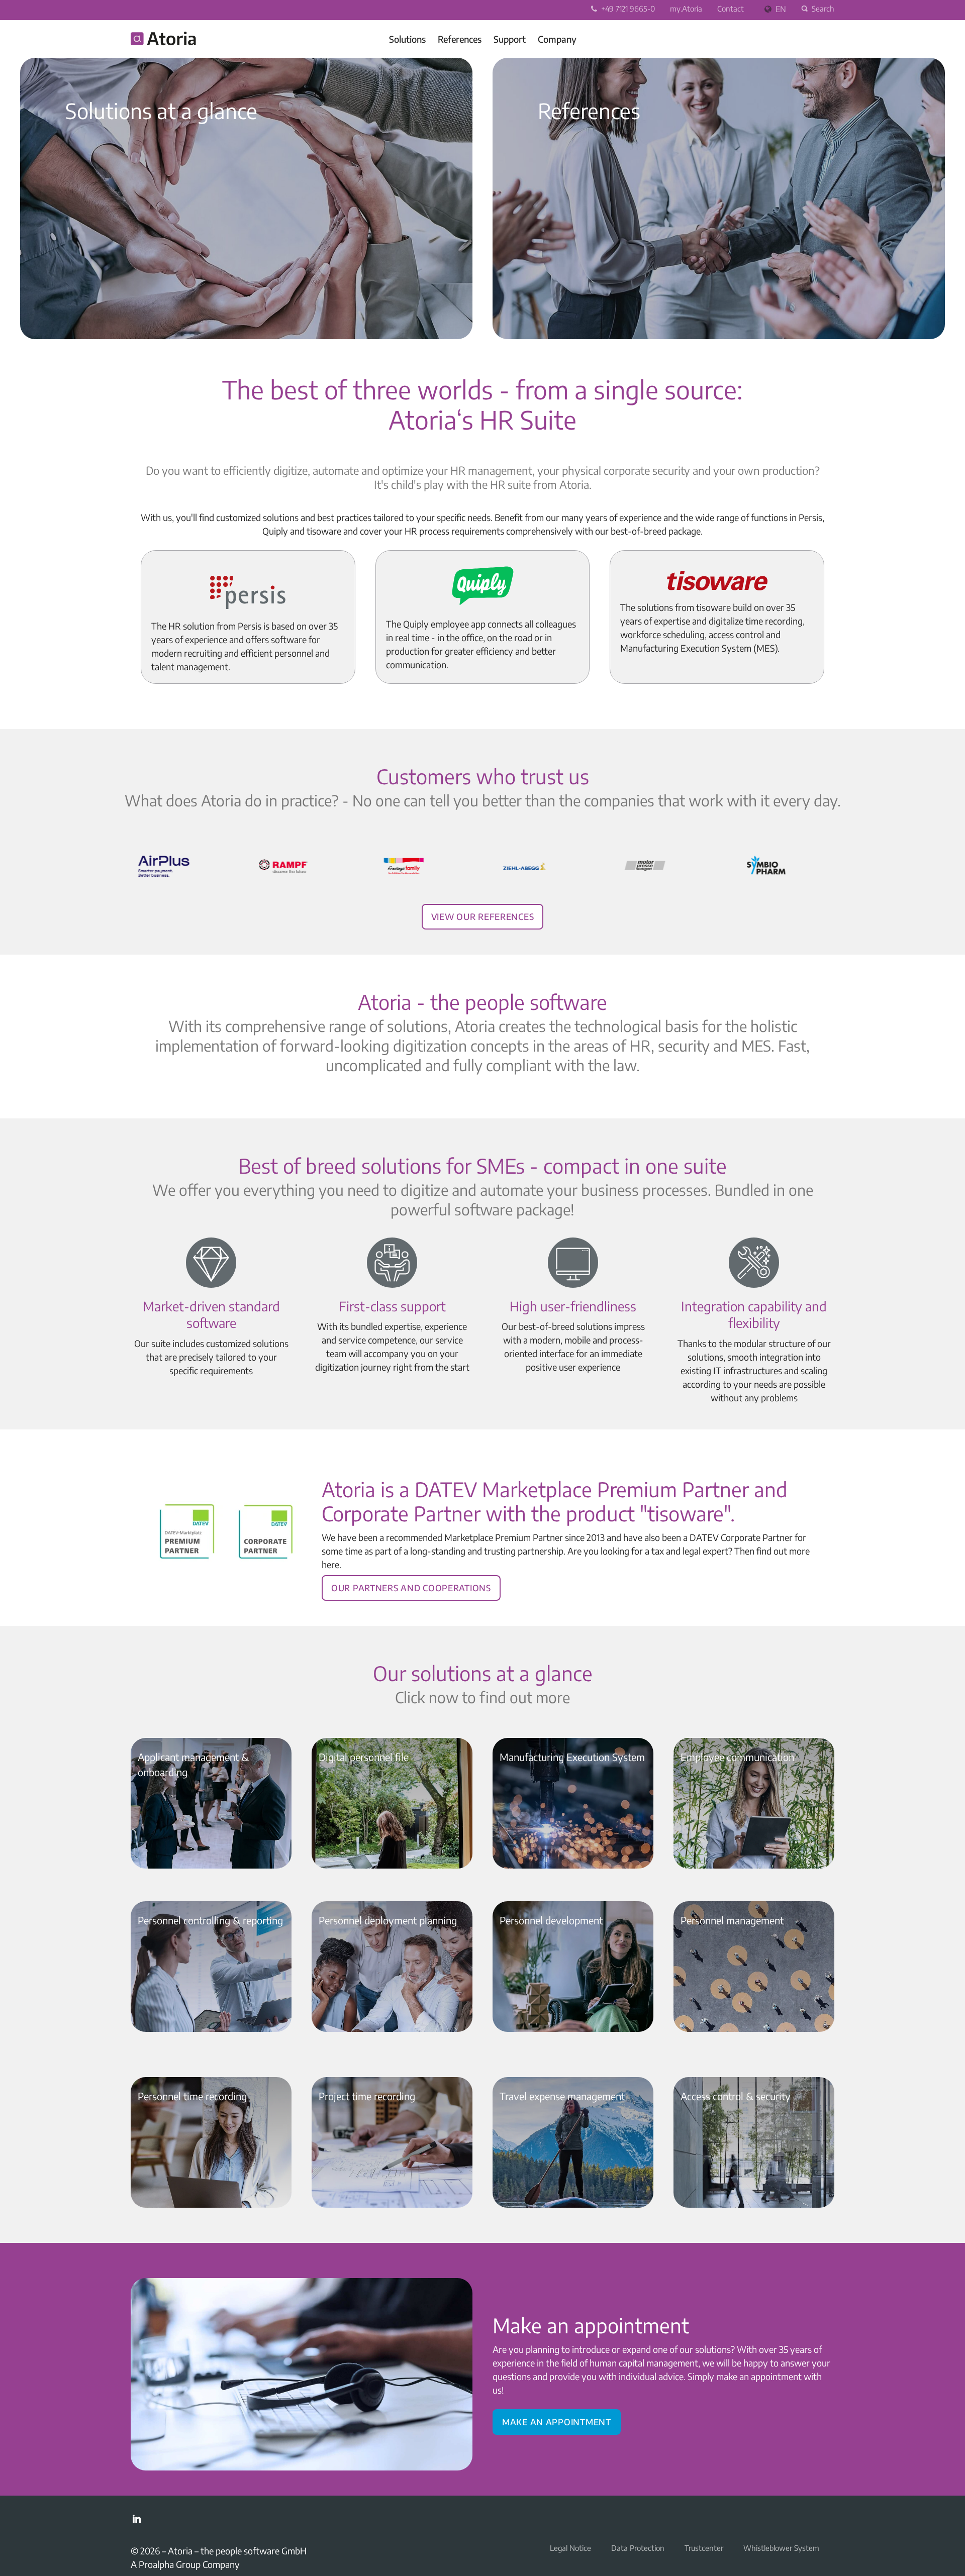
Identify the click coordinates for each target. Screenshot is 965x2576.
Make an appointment (557, 2420)
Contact (731, 9)
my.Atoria (686, 9)
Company (557, 39)
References (460, 39)
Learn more (557, 295)
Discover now (90, 295)
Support (510, 39)
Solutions (407, 39)
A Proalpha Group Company (185, 2564)
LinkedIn (137, 2519)
